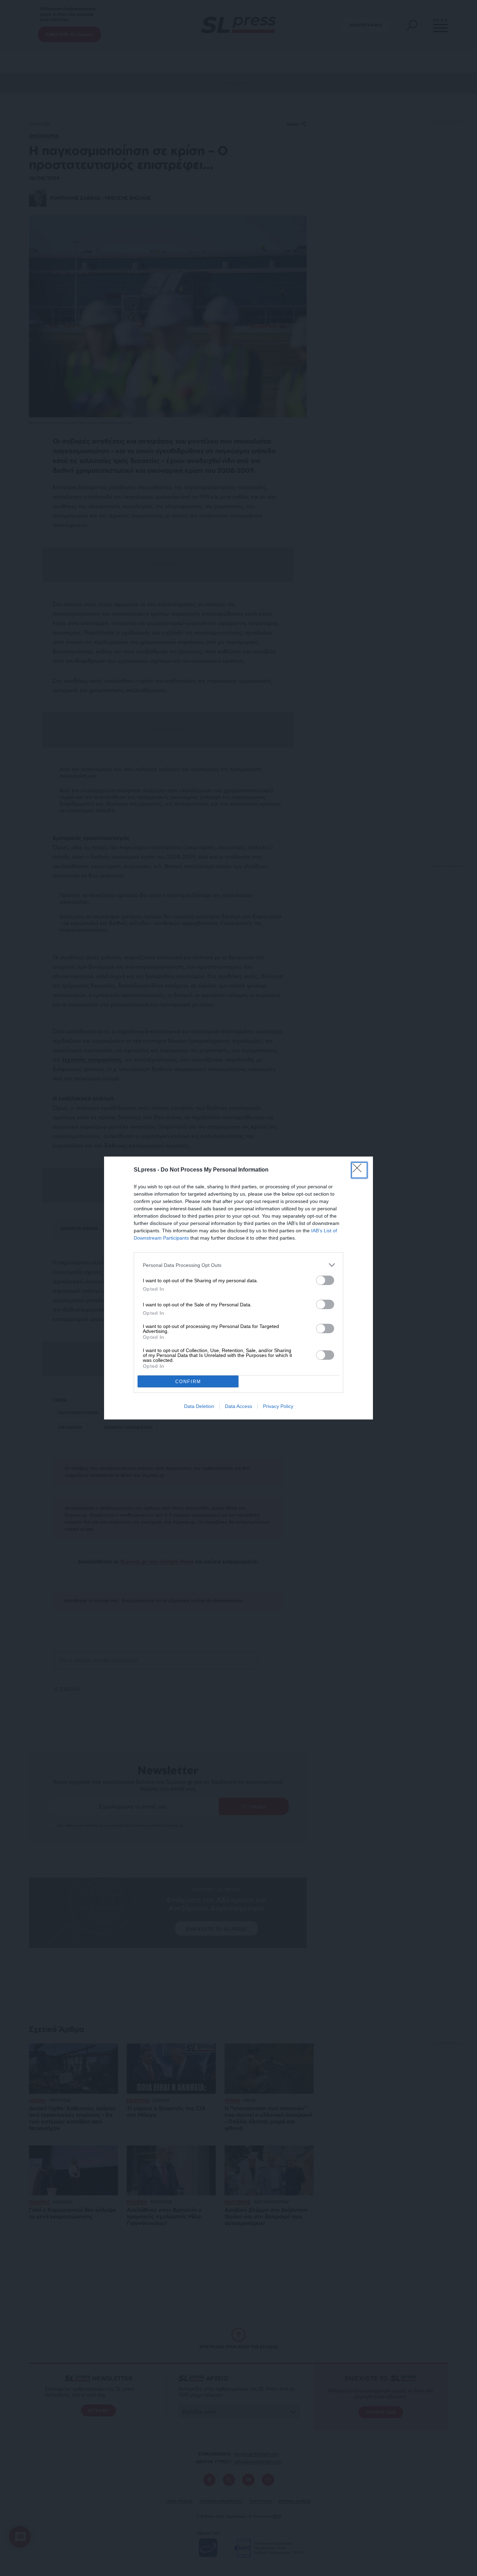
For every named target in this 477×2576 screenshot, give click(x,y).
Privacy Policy (278, 1406)
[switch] (325, 1280)
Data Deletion (199, 1406)
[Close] (359, 1170)
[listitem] (239, 1265)
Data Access (239, 1406)
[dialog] (239, 1288)
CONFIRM (188, 1382)
